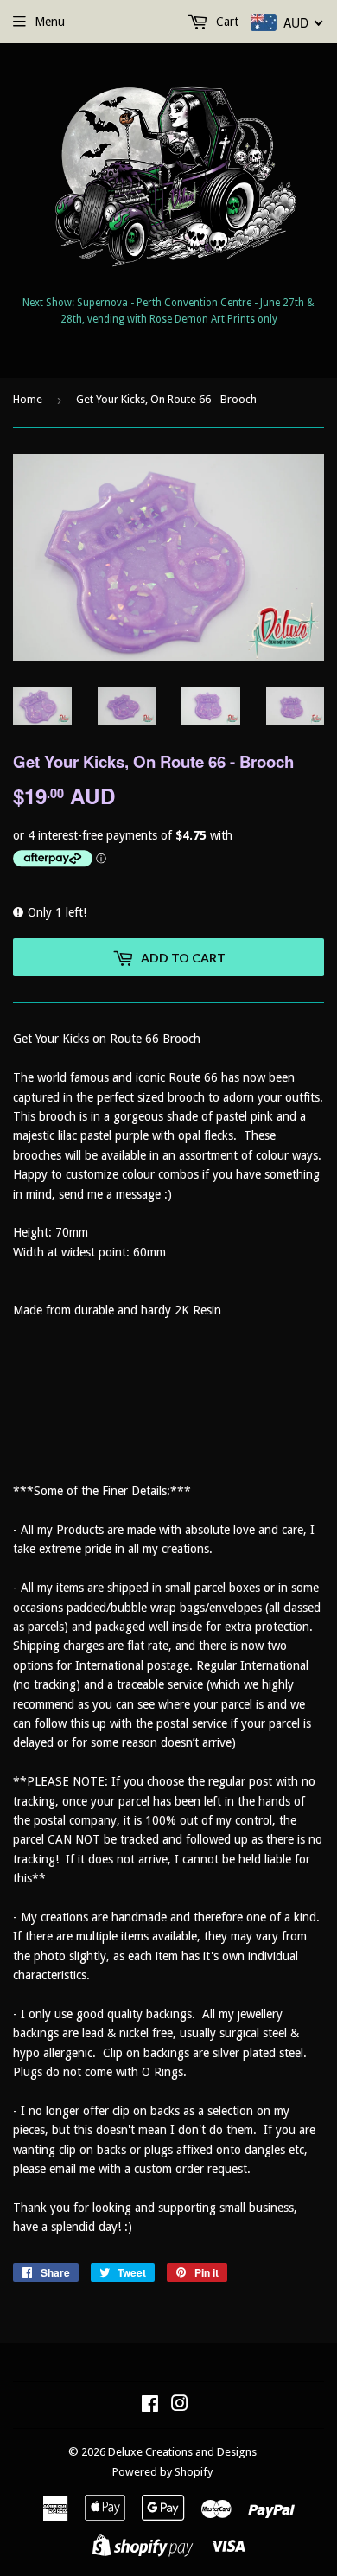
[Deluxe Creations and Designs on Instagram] (180, 2406)
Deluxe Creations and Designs (182, 2452)
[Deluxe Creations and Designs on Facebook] (150, 2406)
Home (28, 399)
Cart (226, 22)
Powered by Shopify (162, 2472)
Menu (50, 22)
